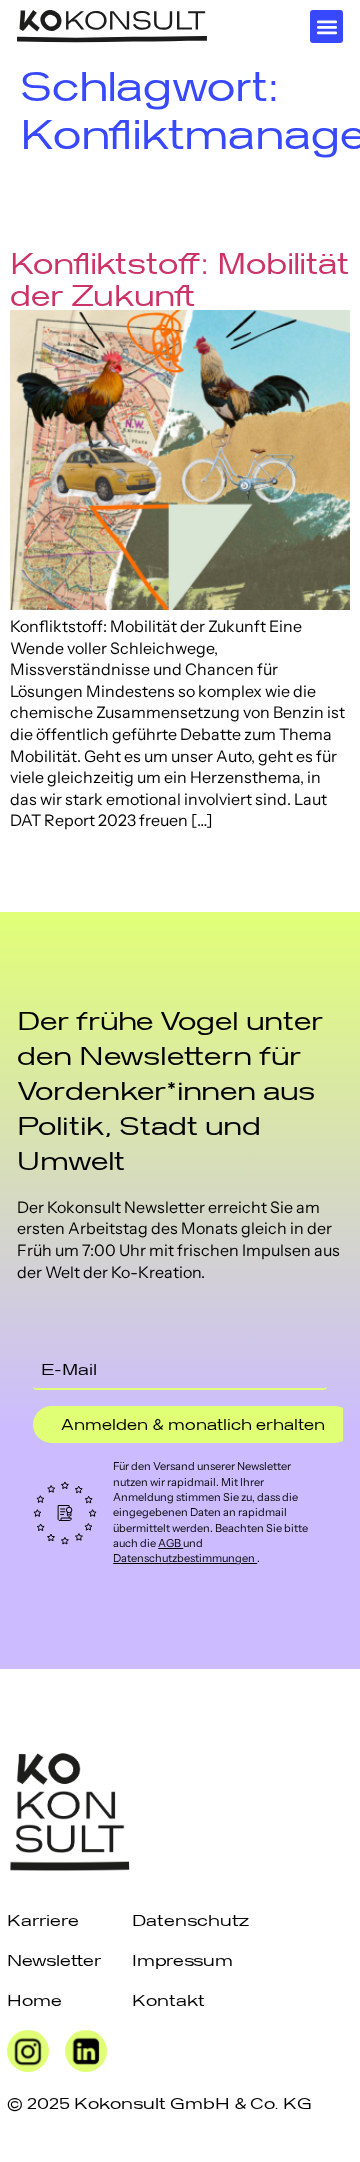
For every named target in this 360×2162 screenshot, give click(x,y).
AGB (170, 1543)
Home (34, 1999)
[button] (326, 26)
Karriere (43, 1919)
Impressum (182, 1959)
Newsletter (54, 1959)
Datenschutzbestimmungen (185, 1558)
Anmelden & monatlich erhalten (193, 1424)
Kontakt (168, 1999)
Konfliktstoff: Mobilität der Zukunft (179, 278)
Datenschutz (190, 1919)
